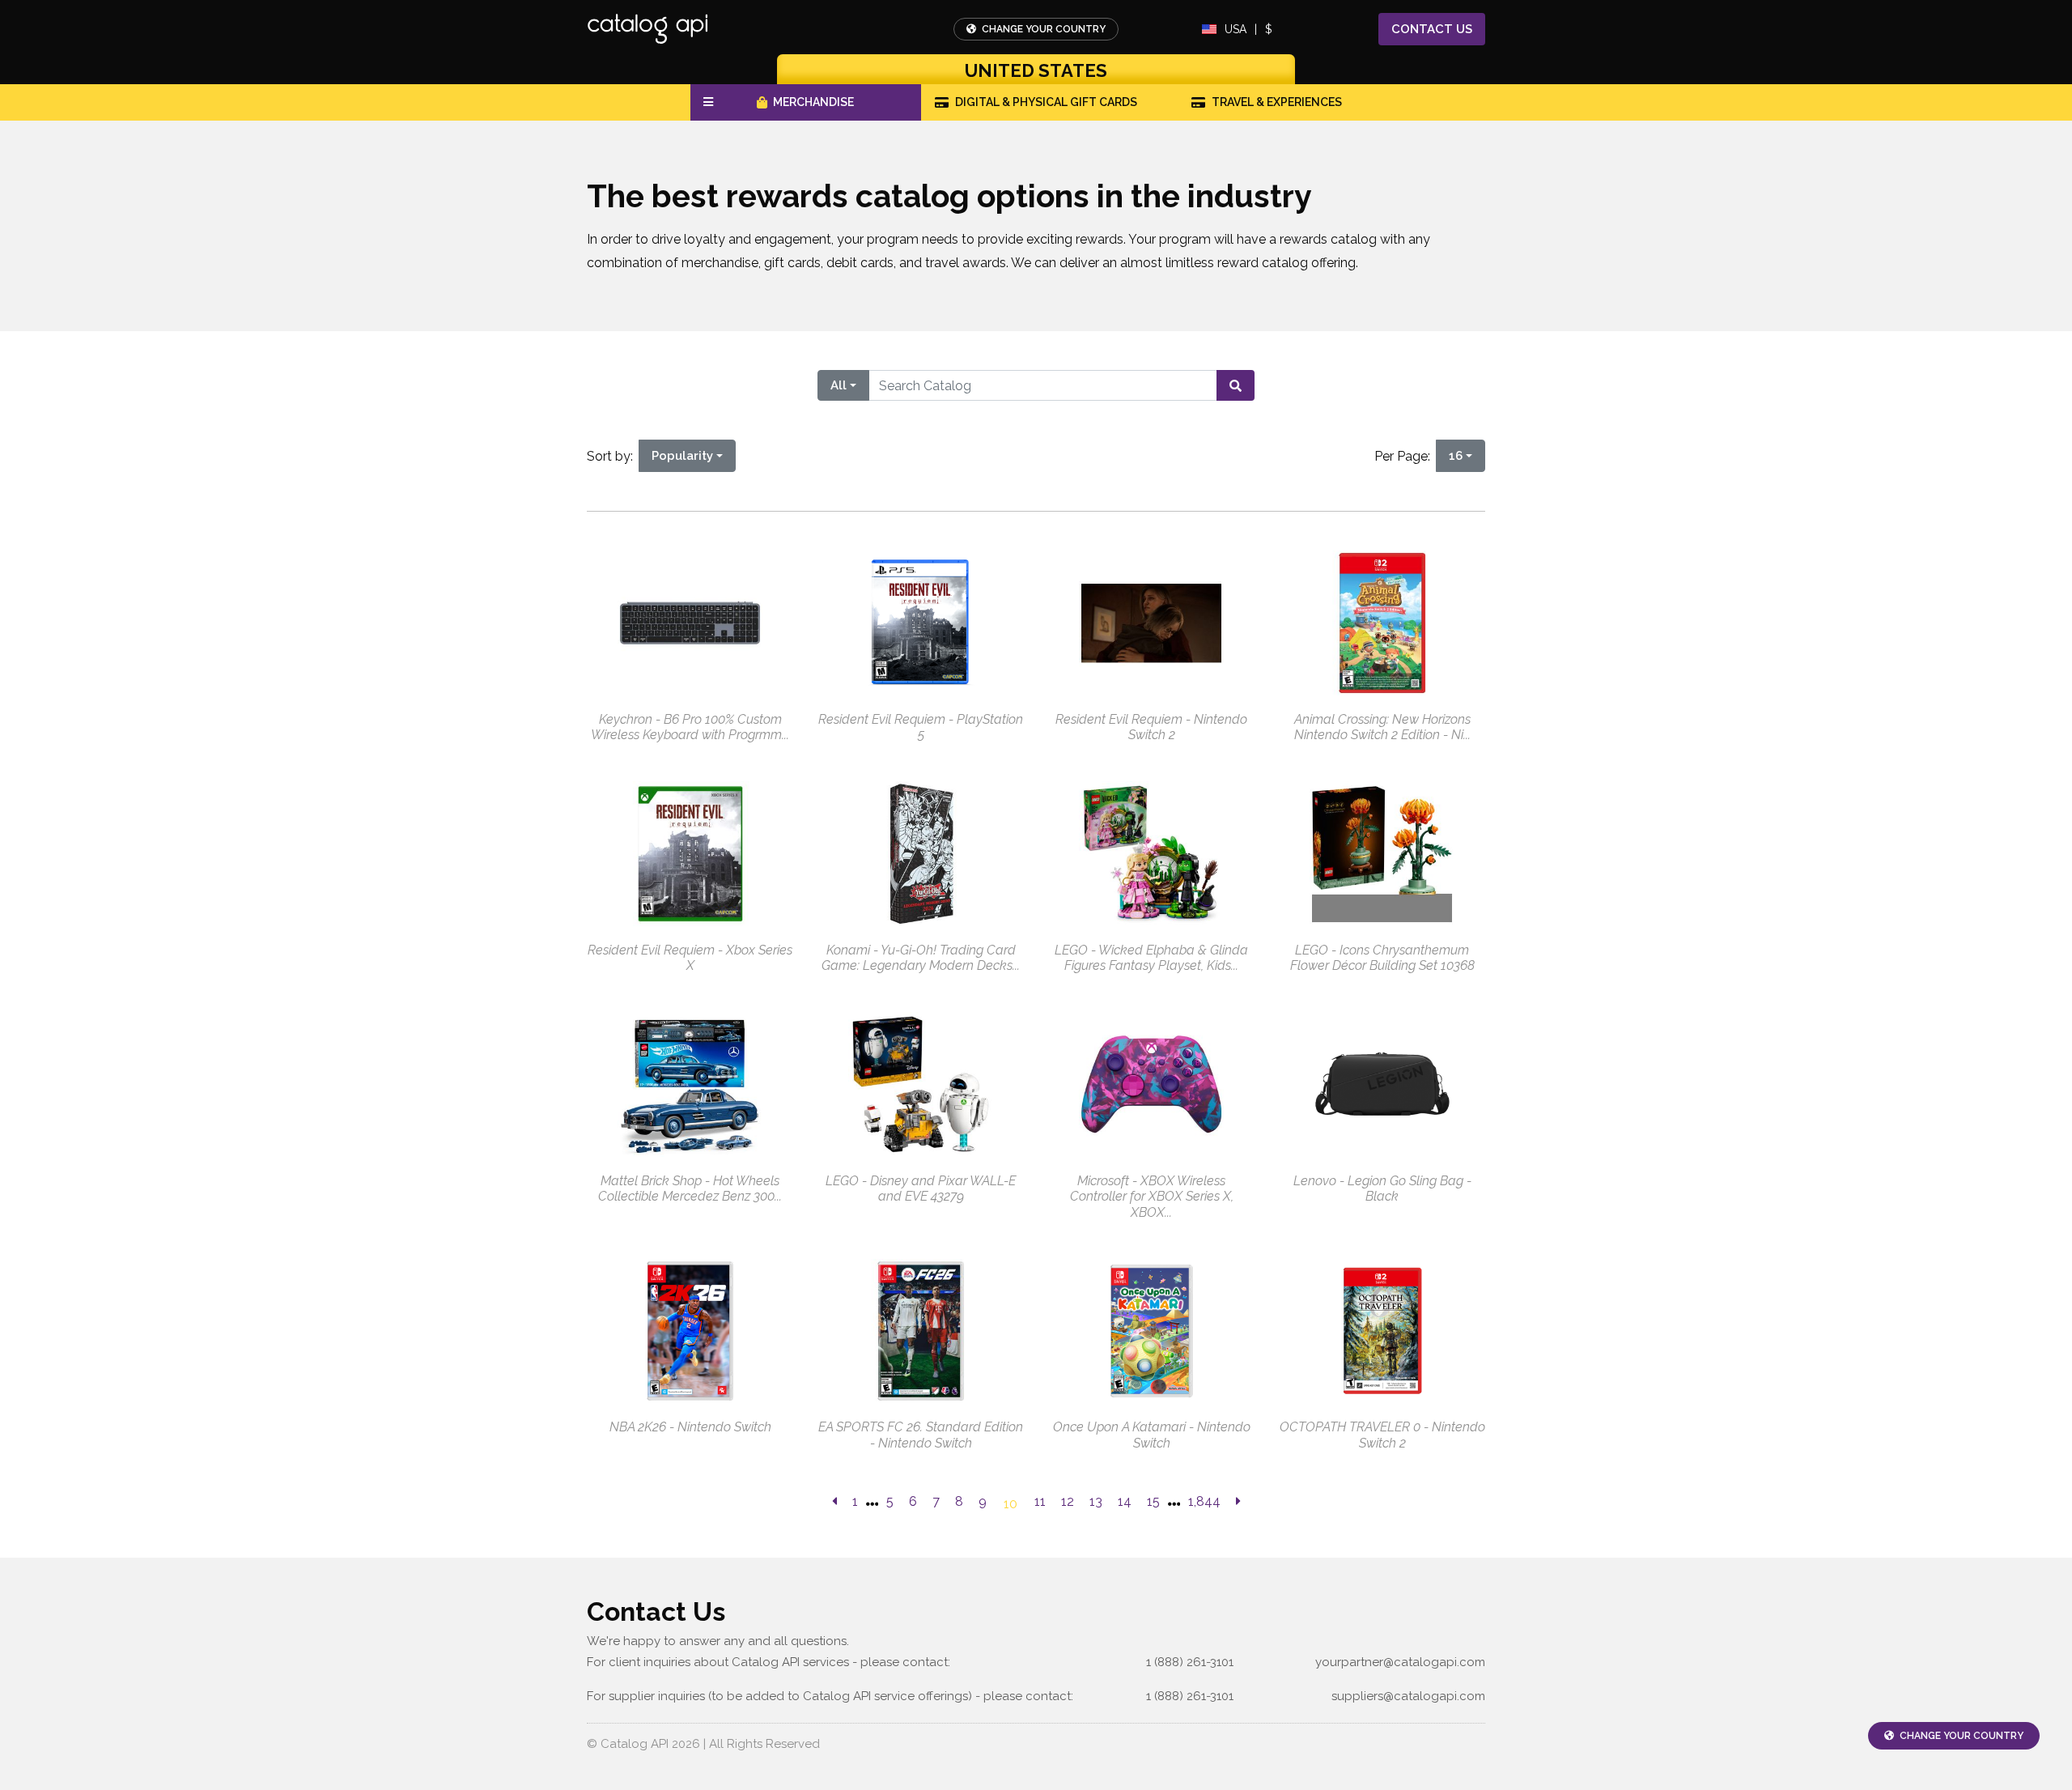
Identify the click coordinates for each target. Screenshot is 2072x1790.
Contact (1432, 29)
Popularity (682, 456)
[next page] (1238, 1502)
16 (1456, 456)
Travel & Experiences (1277, 102)
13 (1096, 1501)
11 (1040, 1501)
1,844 (1204, 1501)
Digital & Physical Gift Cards (1046, 102)
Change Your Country (1042, 29)
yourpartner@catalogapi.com (1400, 1662)
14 (1125, 1501)
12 (1068, 1501)
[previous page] (834, 1502)
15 (1153, 1501)
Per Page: (1405, 456)
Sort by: (613, 456)
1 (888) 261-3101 (1190, 1662)
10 (1011, 1504)
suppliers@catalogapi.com (1408, 1696)
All (839, 385)
